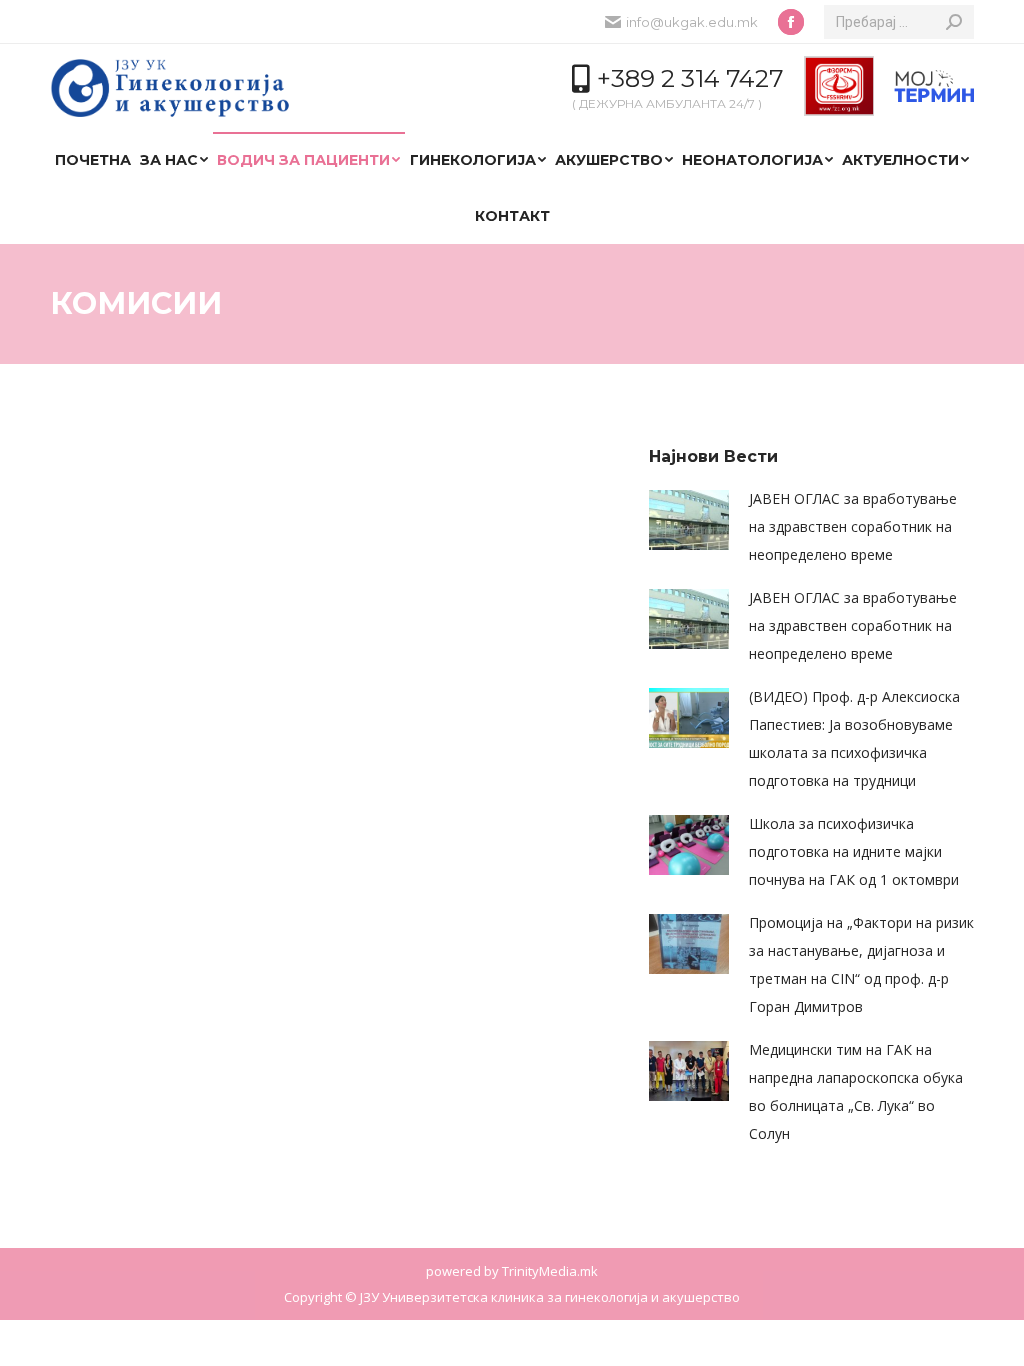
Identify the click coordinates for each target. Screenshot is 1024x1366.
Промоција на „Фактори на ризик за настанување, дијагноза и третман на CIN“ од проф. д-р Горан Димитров (861, 964)
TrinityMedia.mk (550, 1271)
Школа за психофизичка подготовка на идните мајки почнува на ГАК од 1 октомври (854, 851)
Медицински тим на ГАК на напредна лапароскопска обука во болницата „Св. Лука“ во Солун (856, 1091)
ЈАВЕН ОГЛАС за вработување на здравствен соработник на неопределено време (853, 526)
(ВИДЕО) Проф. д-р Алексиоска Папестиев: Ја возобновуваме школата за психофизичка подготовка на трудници (854, 738)
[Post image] (689, 520)
